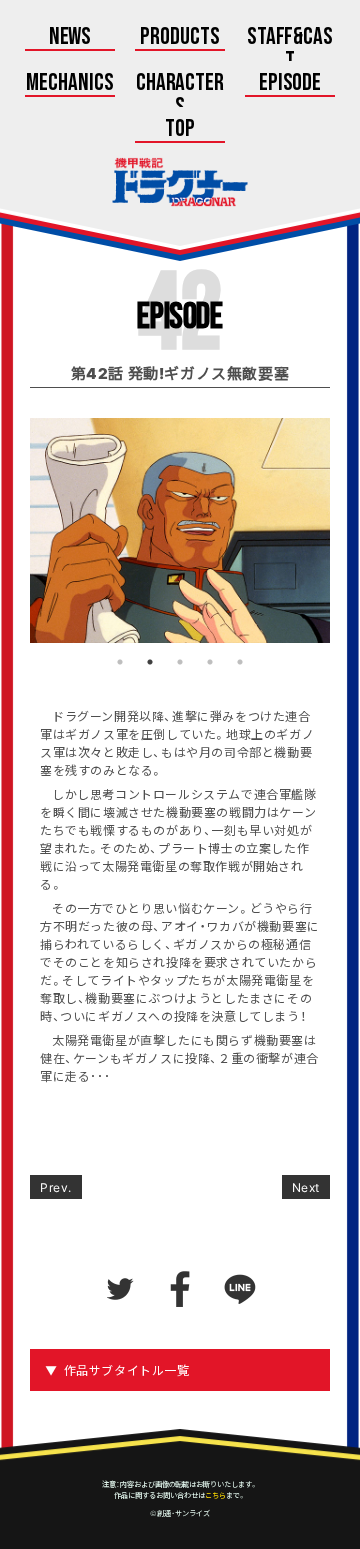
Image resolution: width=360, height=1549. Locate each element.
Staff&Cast (290, 50)
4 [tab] (210, 662)
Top (180, 130)
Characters (180, 96)
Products (180, 38)
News (70, 38)
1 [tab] (120, 662)
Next (306, 1187)
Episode (290, 84)
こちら (215, 1495)
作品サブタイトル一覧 (127, 1370)
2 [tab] (150, 662)
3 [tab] (180, 662)
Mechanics (70, 84)
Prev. (56, 1187)
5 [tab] (240, 662)
